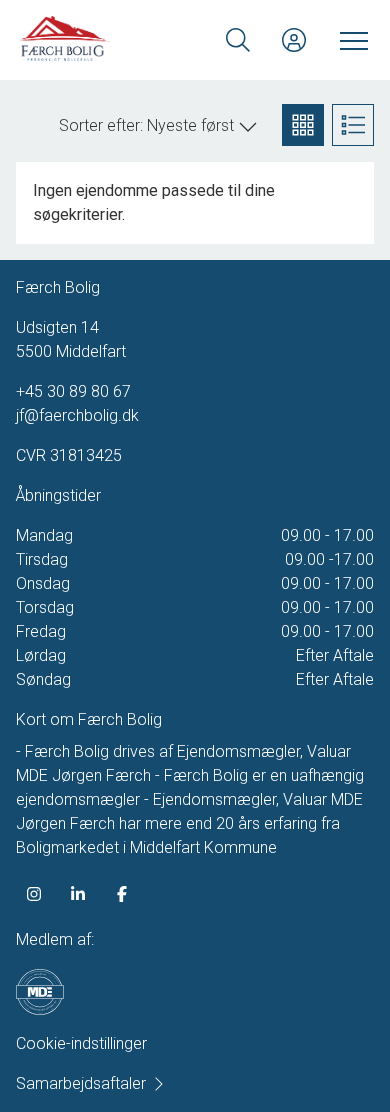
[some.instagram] (34, 894)
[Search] (238, 40)
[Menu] (350, 40)
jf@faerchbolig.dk (77, 415)
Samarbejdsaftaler (81, 1083)
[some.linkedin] (78, 894)
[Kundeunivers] (294, 40)
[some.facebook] (122, 894)
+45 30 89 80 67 (73, 391)
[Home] (107, 40)
